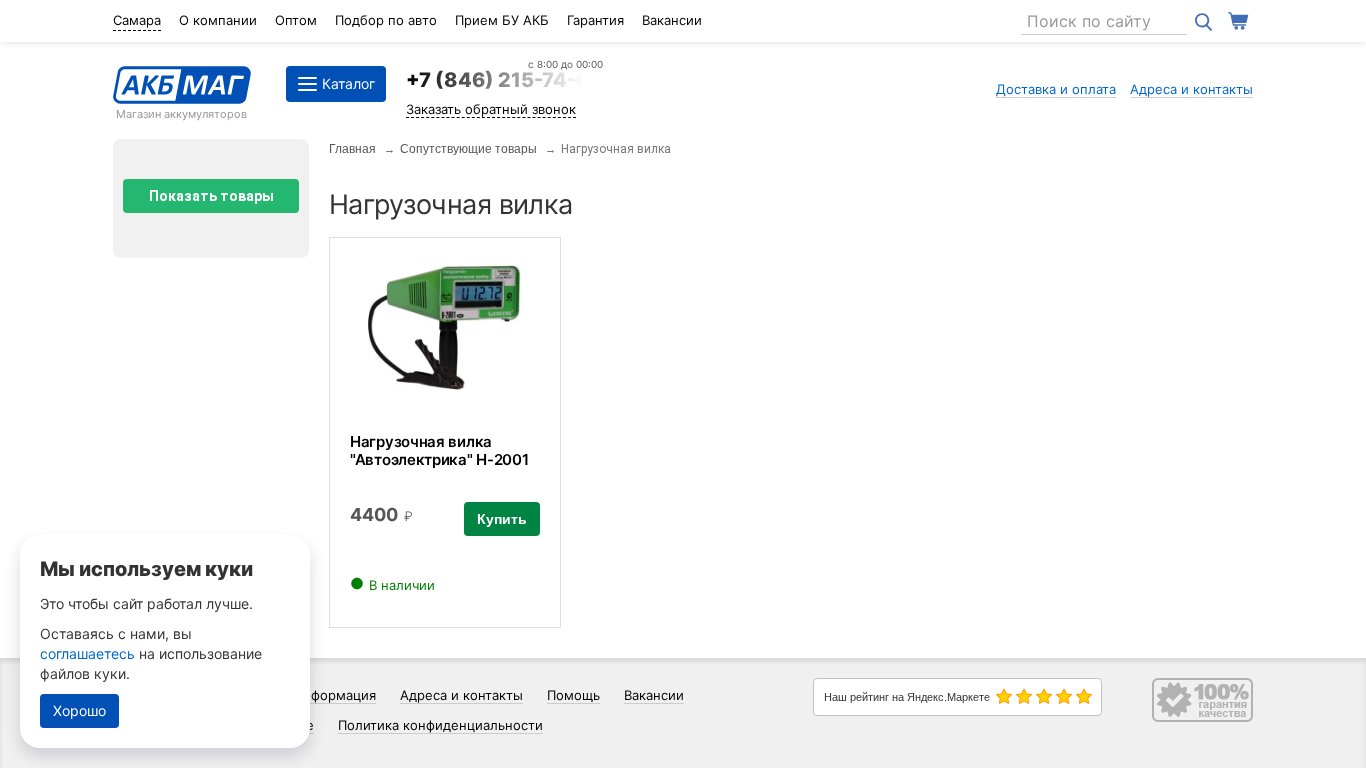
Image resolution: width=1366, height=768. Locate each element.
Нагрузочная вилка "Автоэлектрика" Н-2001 (439, 450)
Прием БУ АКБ (502, 20)
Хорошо (79, 710)
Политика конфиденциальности (440, 725)
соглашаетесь (87, 653)
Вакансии (672, 20)
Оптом (296, 20)
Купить (502, 519)
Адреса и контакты (1191, 89)
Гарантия (595, 20)
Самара (137, 20)
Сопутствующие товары (468, 149)
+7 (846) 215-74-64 (504, 80)
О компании (218, 20)
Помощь (573, 695)
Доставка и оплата (1056, 89)
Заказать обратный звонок (491, 109)
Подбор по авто (386, 20)
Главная (352, 149)
